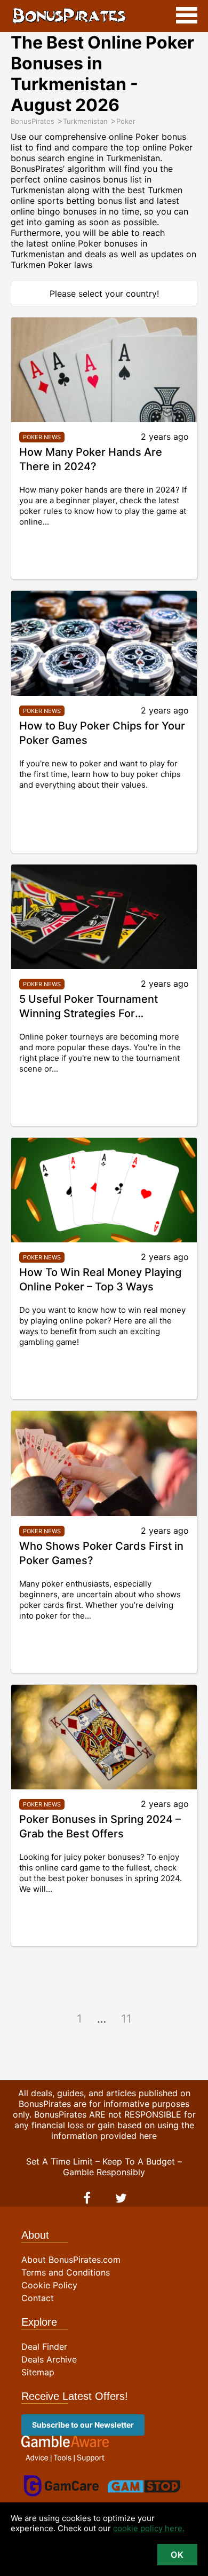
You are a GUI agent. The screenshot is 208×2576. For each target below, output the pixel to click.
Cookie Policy (49, 2285)
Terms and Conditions (66, 2272)
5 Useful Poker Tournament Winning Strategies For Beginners (89, 1013)
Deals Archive (49, 2359)
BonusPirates (69, 16)
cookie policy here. (149, 2528)
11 (126, 2019)
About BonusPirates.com (71, 2260)
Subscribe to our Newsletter (83, 2425)
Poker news (42, 437)
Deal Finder (44, 2347)
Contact (38, 2298)
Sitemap (38, 2372)
